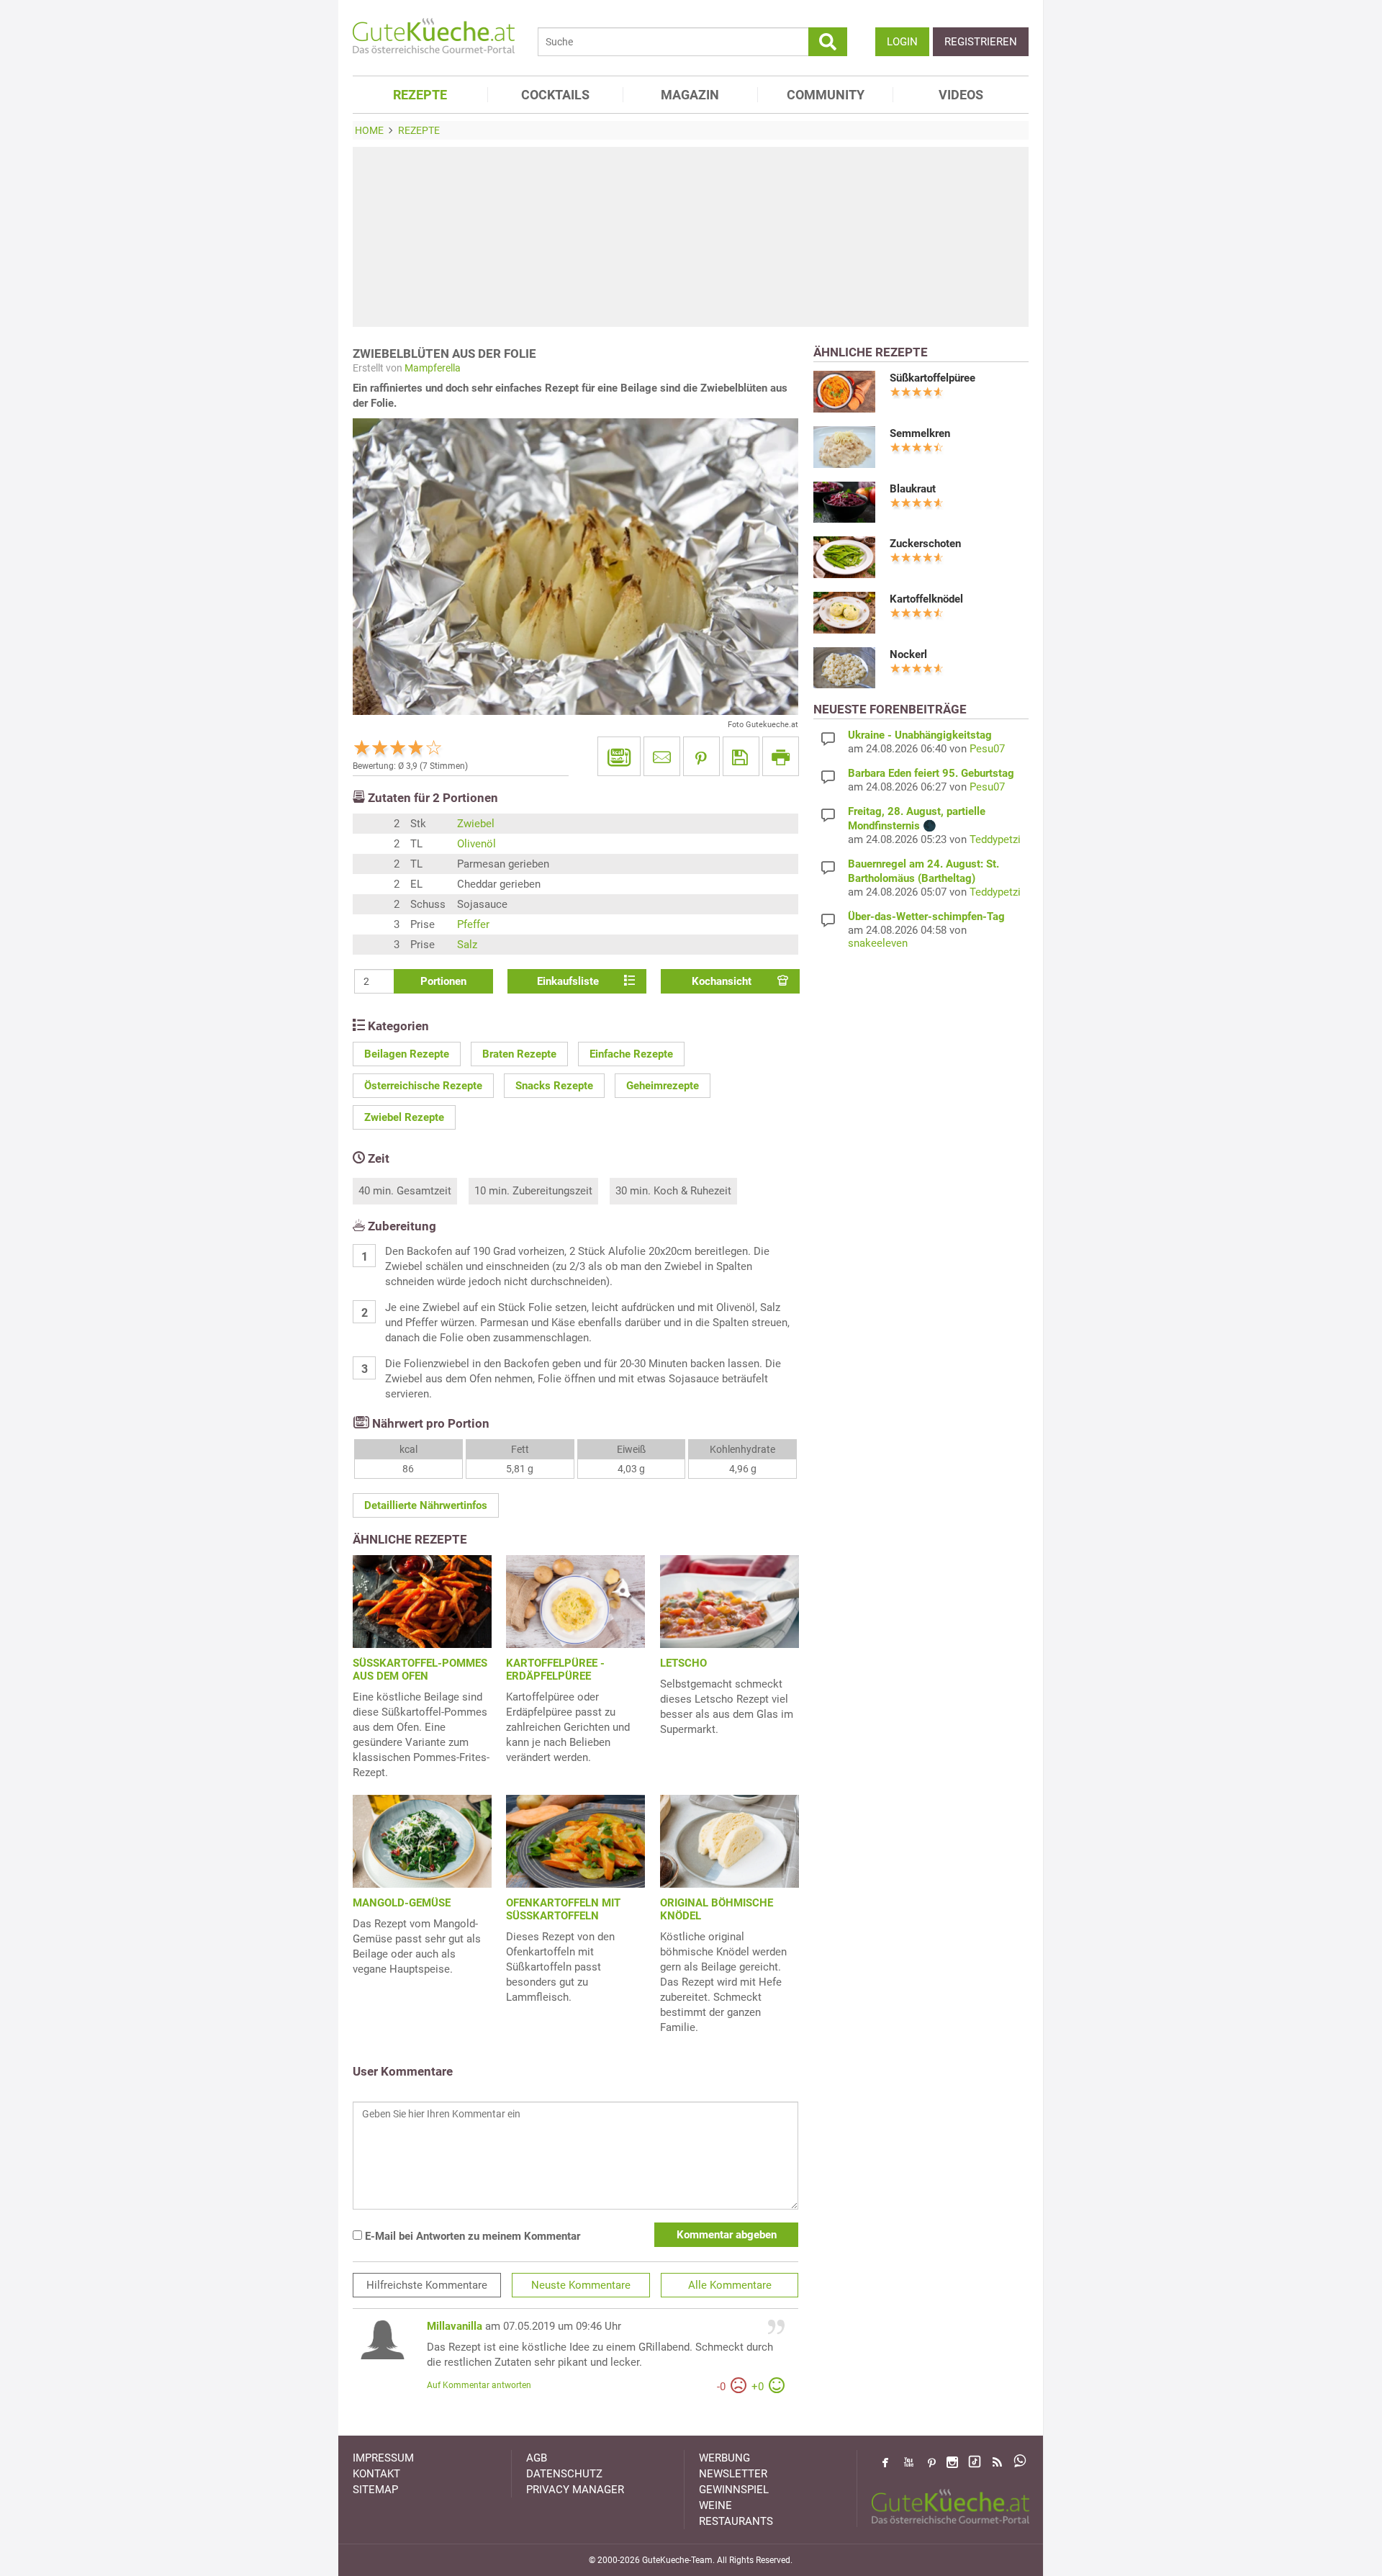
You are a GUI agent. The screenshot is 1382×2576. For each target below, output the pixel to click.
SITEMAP (375, 2490)
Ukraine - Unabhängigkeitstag (920, 735)
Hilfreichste (427, 2285)
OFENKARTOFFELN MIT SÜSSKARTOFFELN (563, 1909)
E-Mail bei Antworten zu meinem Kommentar (471, 2236)
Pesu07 (987, 749)
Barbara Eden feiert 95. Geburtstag (931, 773)
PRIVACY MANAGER (575, 2490)
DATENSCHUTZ (564, 2474)
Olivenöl (477, 844)
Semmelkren (920, 433)
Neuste (581, 2285)
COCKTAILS (555, 95)
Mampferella (433, 368)
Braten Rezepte (519, 1054)
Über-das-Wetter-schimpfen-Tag (926, 917)
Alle (730, 2285)
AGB (537, 2458)
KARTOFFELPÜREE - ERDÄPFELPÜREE (555, 1670)
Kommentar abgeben (727, 2235)
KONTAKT (376, 2474)
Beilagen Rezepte (407, 1054)
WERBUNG (724, 2458)
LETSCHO (683, 1663)
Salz (467, 945)
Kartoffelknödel (926, 599)
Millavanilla (455, 2326)
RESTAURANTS (736, 2521)
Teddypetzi (995, 839)
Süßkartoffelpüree (932, 378)
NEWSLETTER (733, 2474)
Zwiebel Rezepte (404, 1117)
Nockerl (908, 654)
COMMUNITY (826, 95)
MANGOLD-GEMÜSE (402, 1903)
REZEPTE (420, 95)
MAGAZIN (690, 95)
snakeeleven (878, 943)
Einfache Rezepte (631, 1054)
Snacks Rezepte (554, 1086)
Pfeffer (473, 924)
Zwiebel (476, 824)
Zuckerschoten (925, 544)
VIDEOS (961, 95)
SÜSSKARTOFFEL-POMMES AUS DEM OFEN (420, 1670)
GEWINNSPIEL (734, 2490)
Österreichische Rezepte (423, 1086)
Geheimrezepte (663, 1086)
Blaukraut (913, 489)
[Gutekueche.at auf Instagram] (952, 2462)
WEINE (715, 2505)
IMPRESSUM (383, 2458)
